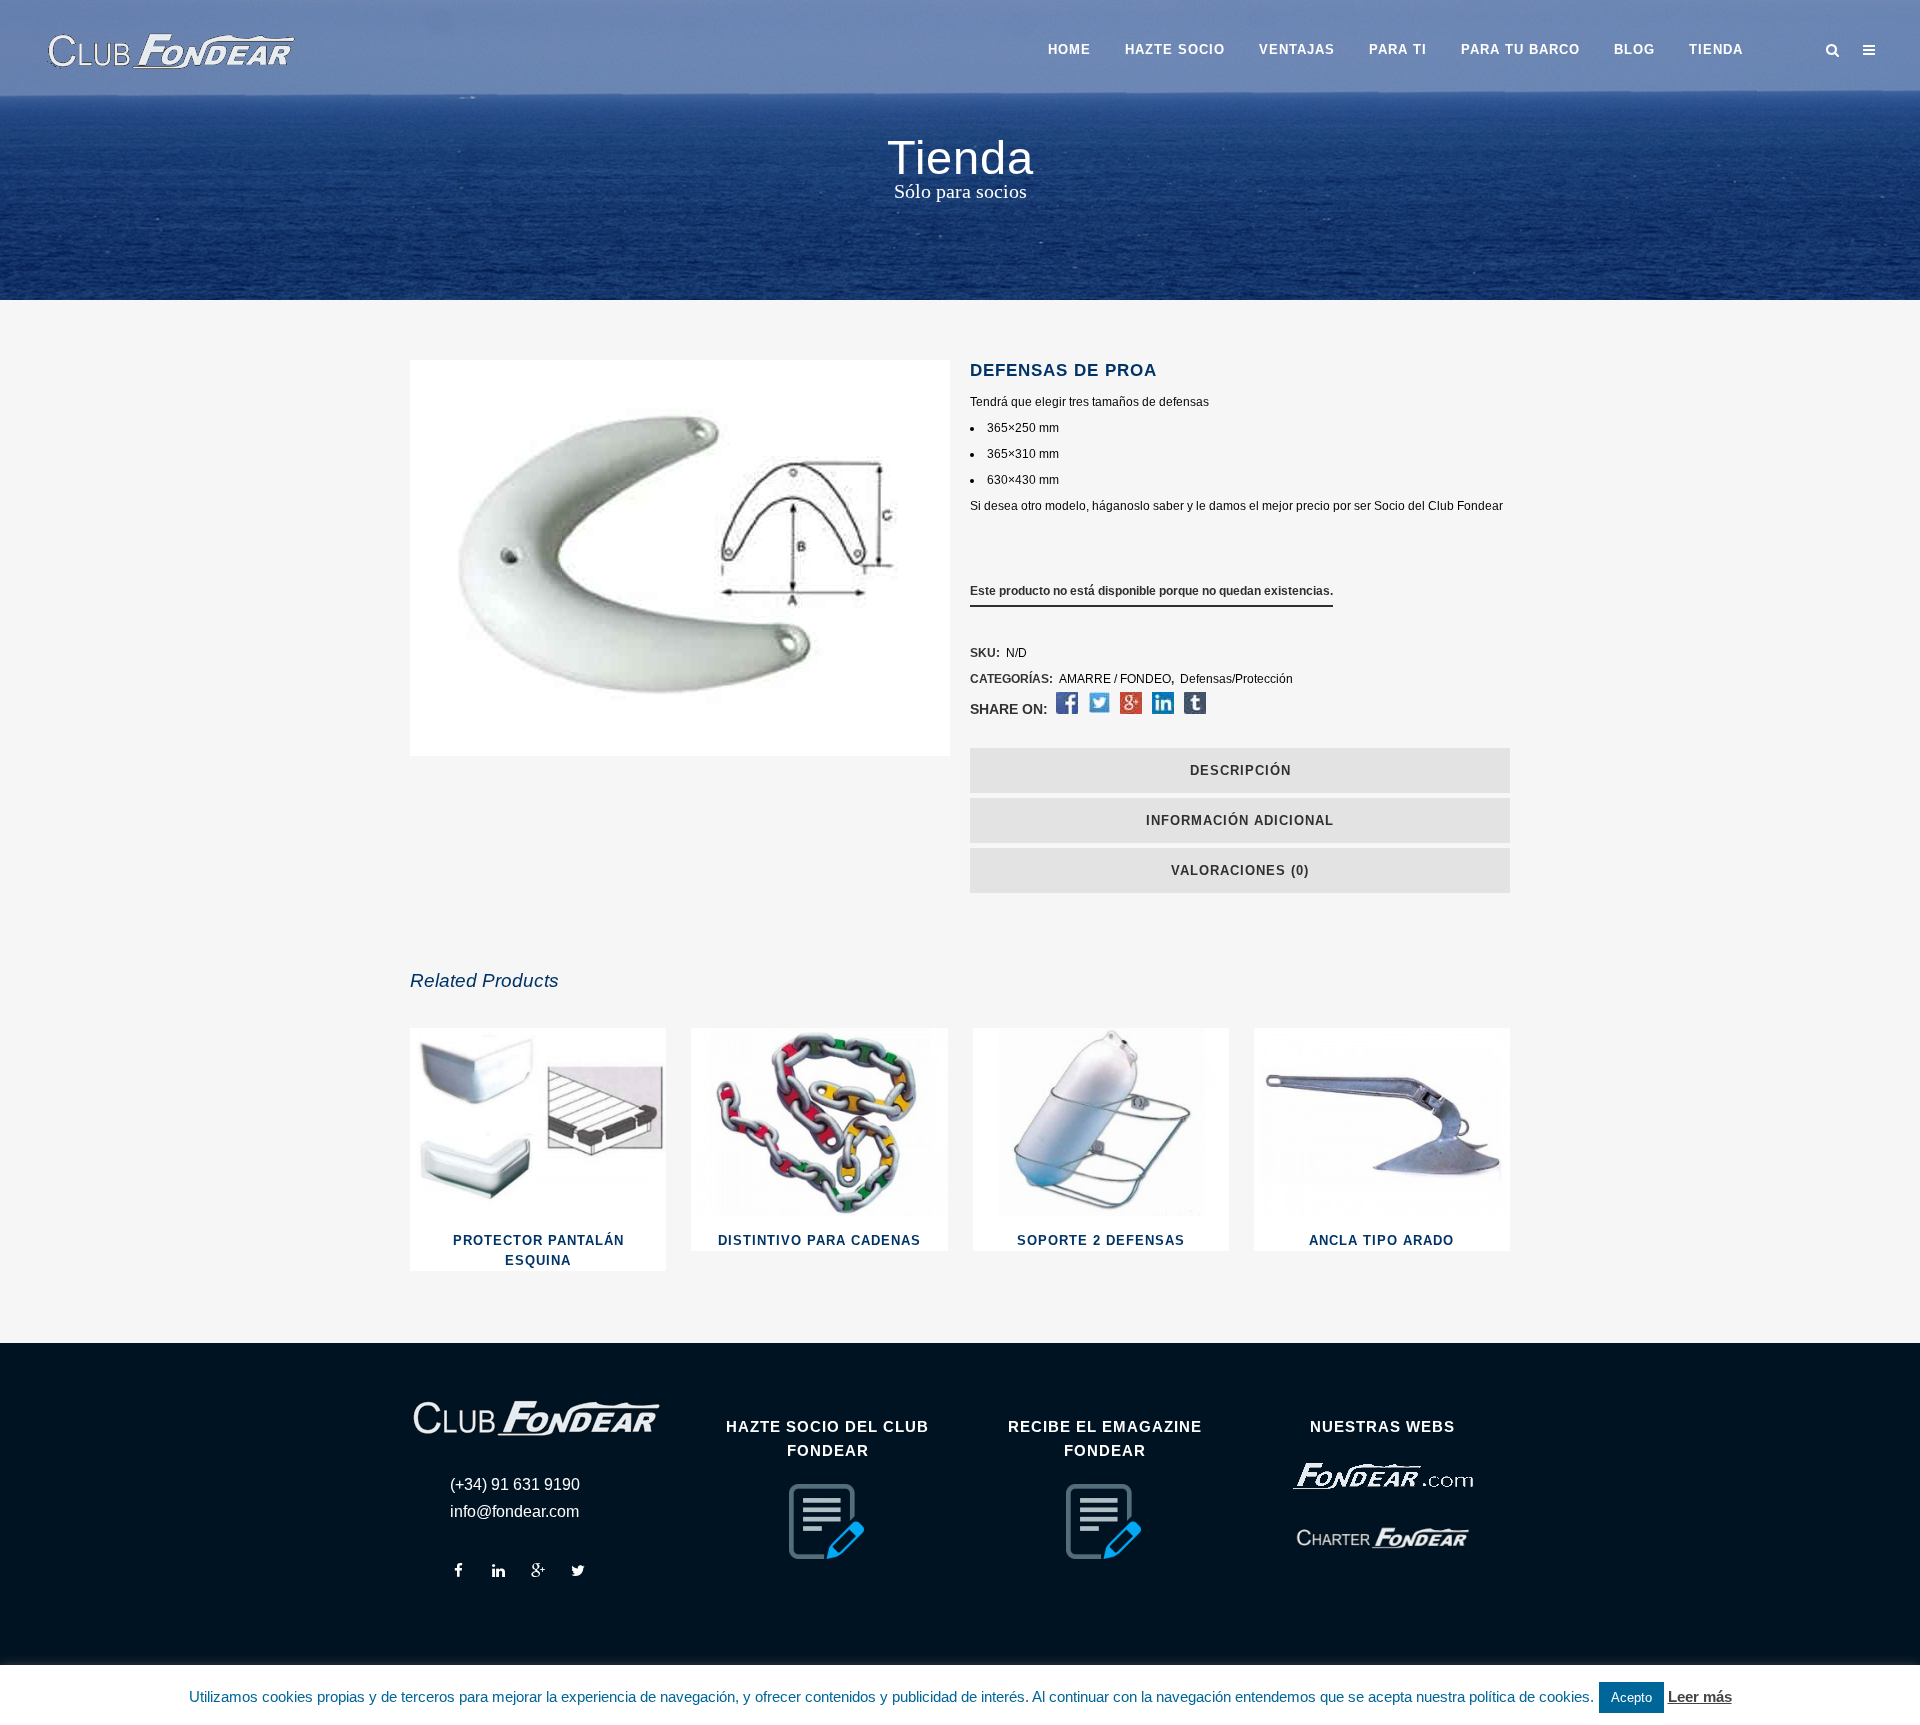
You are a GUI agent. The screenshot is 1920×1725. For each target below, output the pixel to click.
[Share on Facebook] (1067, 710)
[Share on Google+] (1131, 710)
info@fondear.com (514, 1511)
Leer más (1700, 1696)
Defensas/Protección (1236, 679)
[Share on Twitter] (1099, 710)
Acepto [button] (1631, 1697)
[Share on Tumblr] (1195, 710)
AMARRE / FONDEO (1115, 679)
